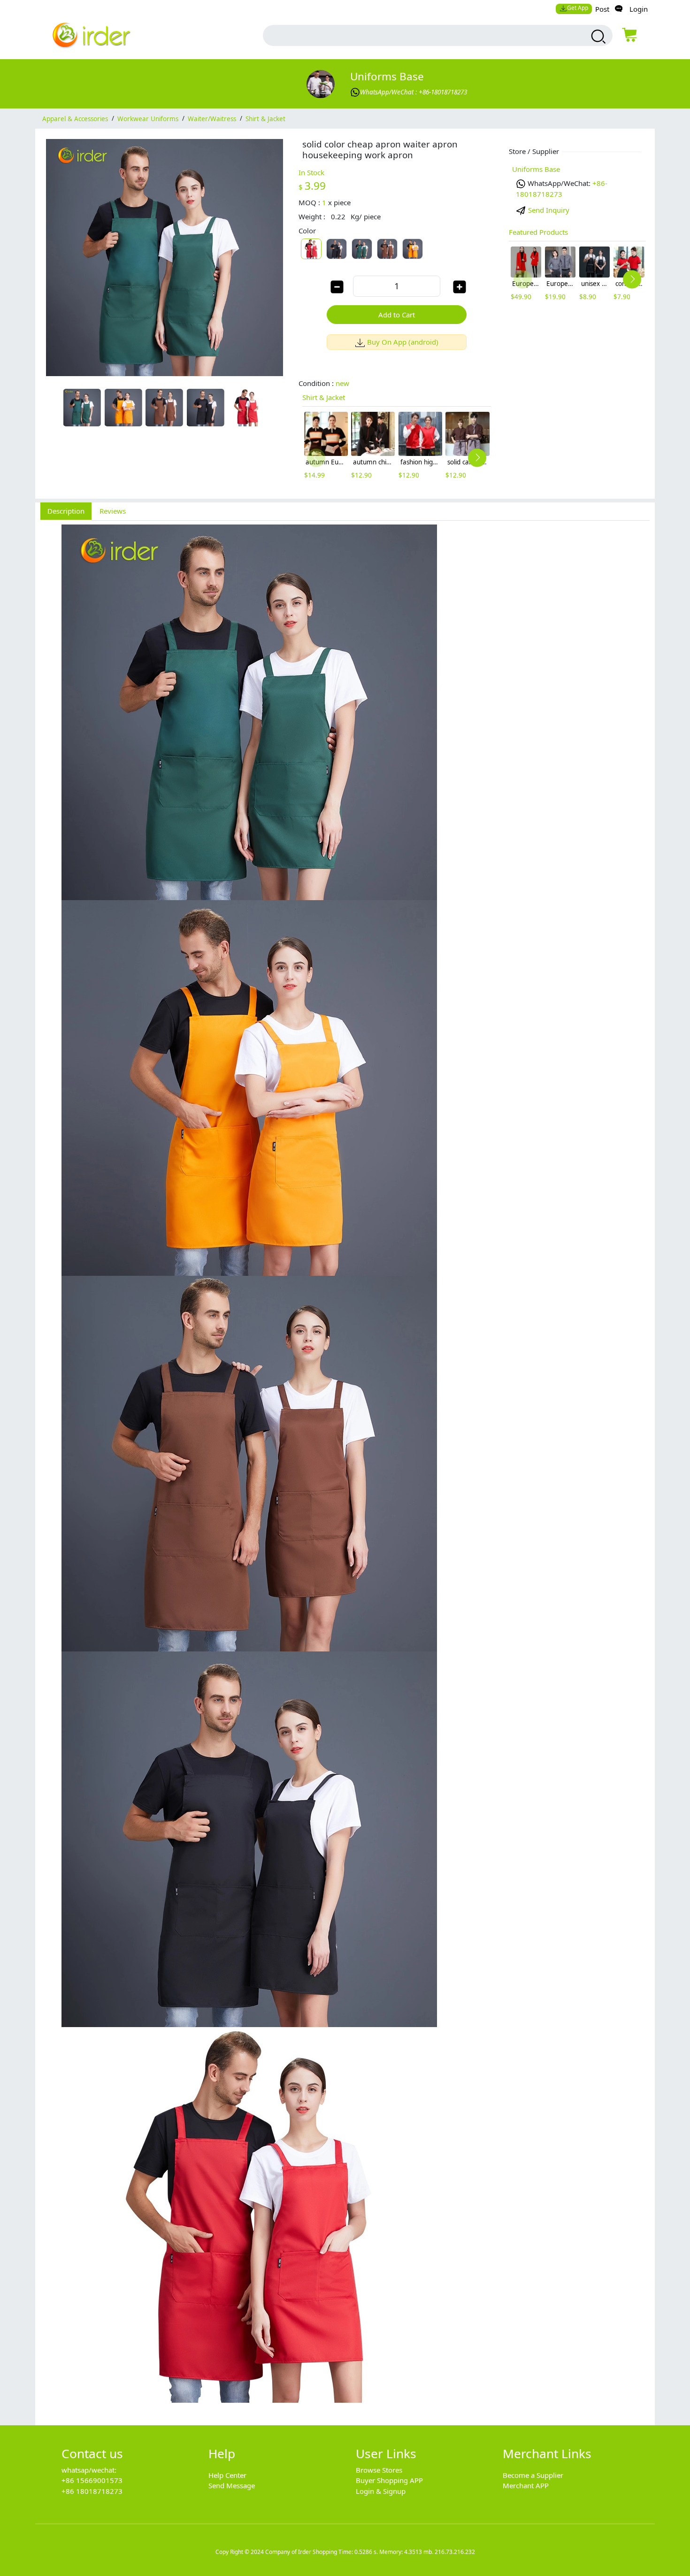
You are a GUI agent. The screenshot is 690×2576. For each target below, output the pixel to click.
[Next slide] (477, 458)
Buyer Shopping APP (389, 2480)
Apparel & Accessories (75, 118)
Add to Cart (397, 315)
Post (602, 9)
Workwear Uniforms (148, 118)
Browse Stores (379, 2470)
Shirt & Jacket (265, 118)
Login (639, 9)
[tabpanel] (345, 1468)
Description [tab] (66, 511)
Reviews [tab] (113, 511)
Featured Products (538, 232)
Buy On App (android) (403, 342)
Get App (578, 8)
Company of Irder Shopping (301, 2552)
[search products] (597, 37)
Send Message (232, 2485)
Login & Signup (381, 2491)
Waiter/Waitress (212, 118)
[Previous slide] (316, 458)
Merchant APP (526, 2485)
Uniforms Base (387, 76)
